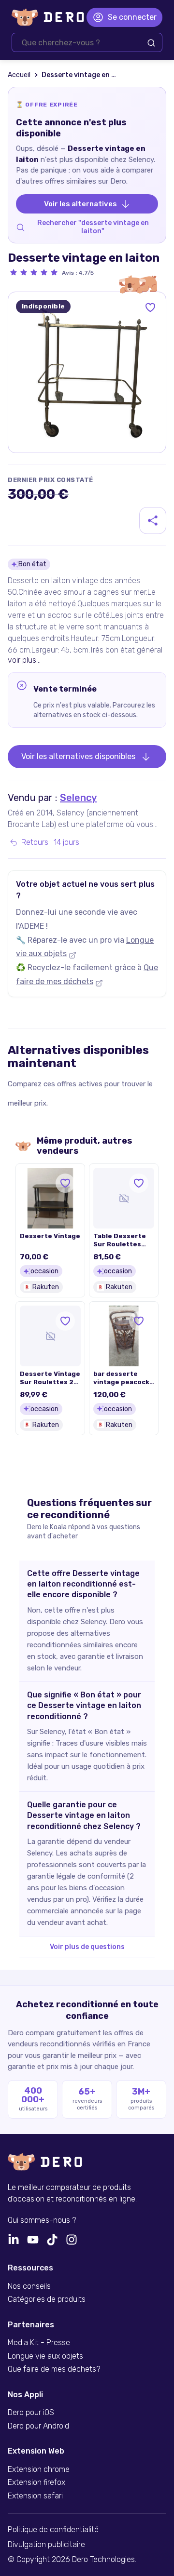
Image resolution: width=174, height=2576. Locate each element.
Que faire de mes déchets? (54, 2369)
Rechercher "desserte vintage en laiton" (93, 227)
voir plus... (24, 660)
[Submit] (151, 43)
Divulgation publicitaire (46, 2545)
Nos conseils (29, 2286)
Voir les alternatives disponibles (78, 756)
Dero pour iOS (31, 2413)
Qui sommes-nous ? (42, 2220)
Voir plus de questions (87, 1947)
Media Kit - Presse (39, 2343)
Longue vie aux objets (45, 2356)
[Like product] (150, 307)
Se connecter (132, 17)
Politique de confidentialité (53, 2530)
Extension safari (35, 2496)
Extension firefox (36, 2483)
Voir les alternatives (80, 204)
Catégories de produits (47, 2299)
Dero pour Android (38, 2426)
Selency (78, 798)
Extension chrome (39, 2469)
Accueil (19, 75)
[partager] (153, 521)
